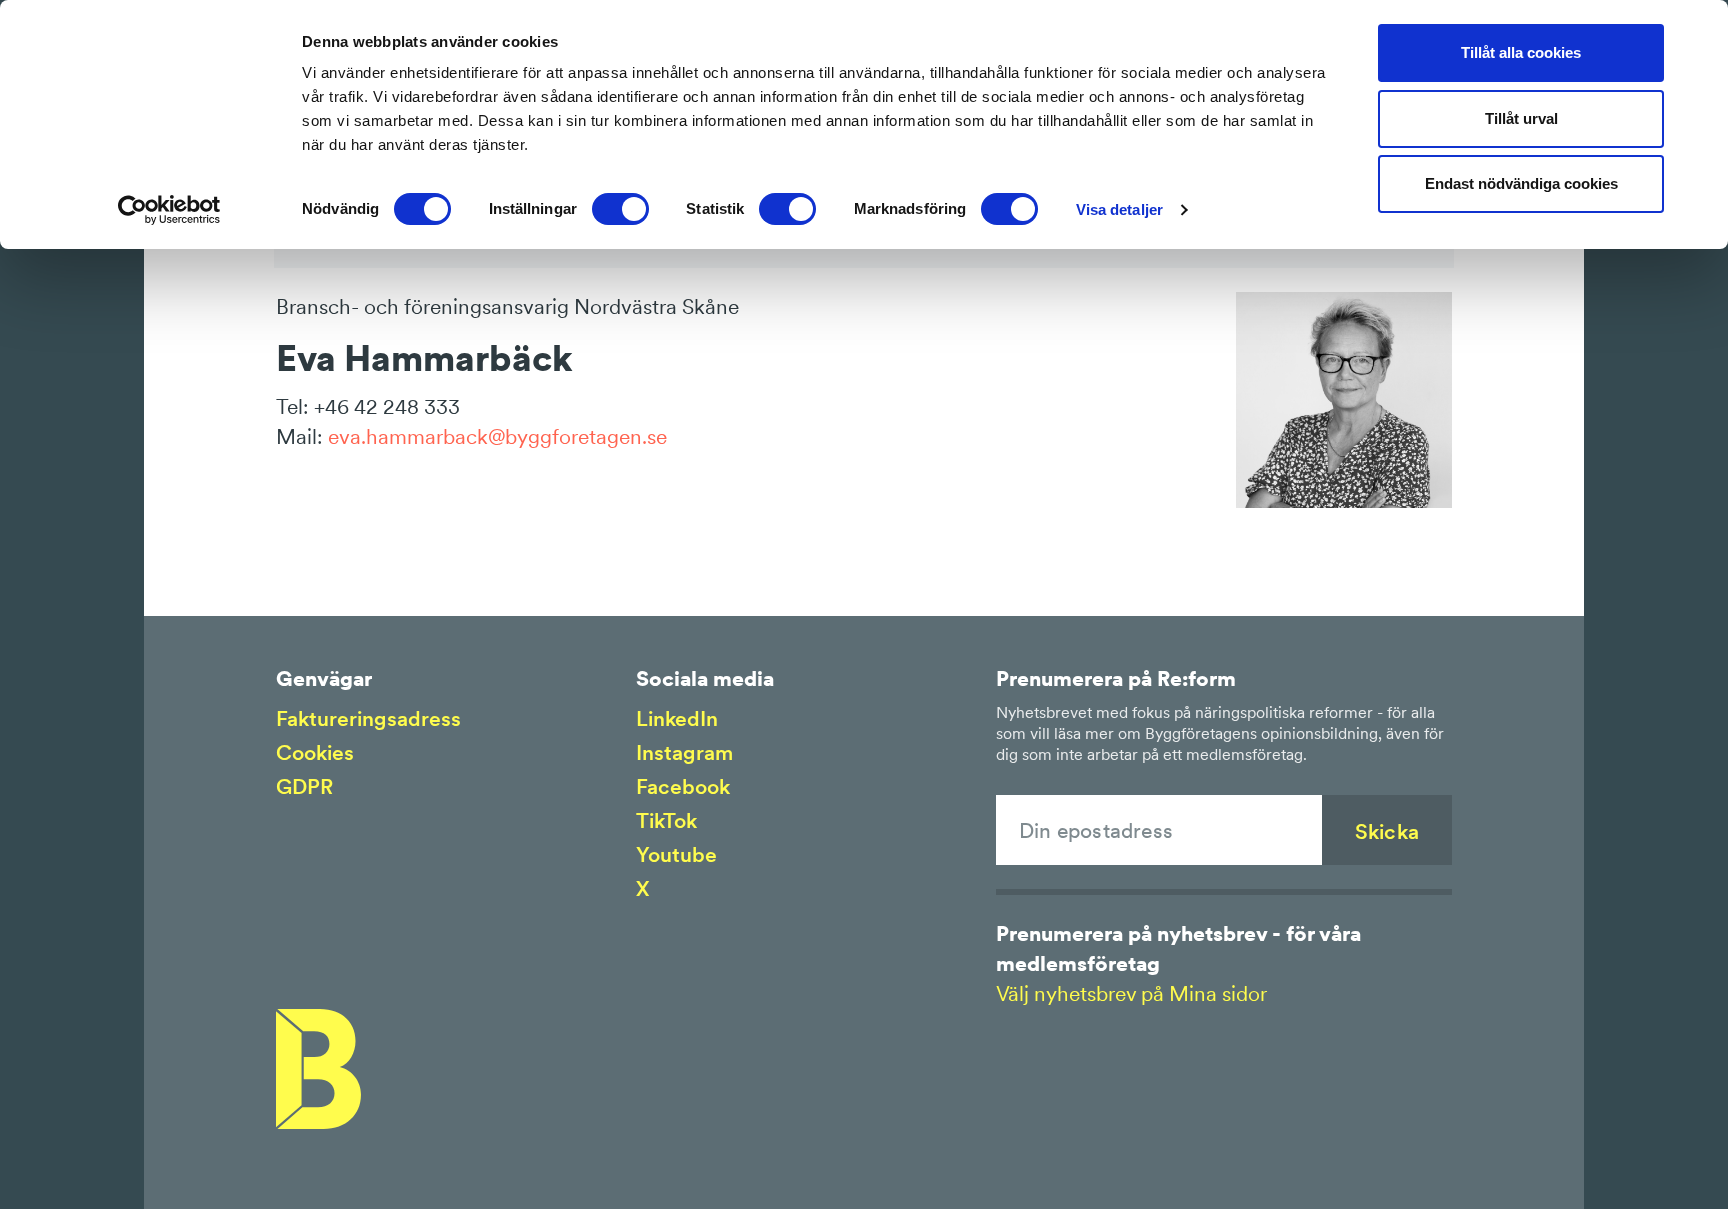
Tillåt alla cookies (1521, 52)
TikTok (666, 820)
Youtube (676, 854)
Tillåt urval (1521, 118)
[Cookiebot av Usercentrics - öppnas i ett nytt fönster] (169, 210)
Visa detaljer (1119, 209)
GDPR (304, 786)
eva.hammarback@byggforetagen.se (497, 436)
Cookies (315, 752)
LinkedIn (677, 718)
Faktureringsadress (368, 718)
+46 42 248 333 (387, 406)
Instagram (684, 752)
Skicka (1387, 831)
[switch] (620, 209)
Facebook (683, 786)
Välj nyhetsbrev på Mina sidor (1131, 993)
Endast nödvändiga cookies (1521, 183)
